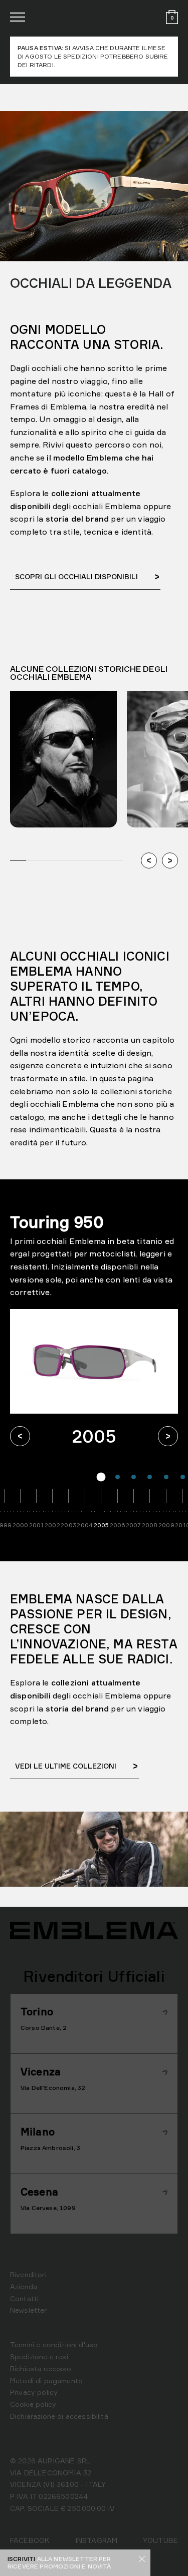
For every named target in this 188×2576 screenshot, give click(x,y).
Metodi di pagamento (46, 2381)
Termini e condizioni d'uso (54, 2344)
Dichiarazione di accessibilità (59, 2416)
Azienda (24, 2286)
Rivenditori (28, 2274)
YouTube (160, 2540)
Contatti (24, 2298)
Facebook (30, 2540)
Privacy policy (34, 2392)
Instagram (96, 2540)
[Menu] (18, 17)
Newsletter (29, 2310)
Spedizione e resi (39, 2356)
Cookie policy (33, 2404)
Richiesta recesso (41, 2369)
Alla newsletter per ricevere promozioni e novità (59, 2562)
